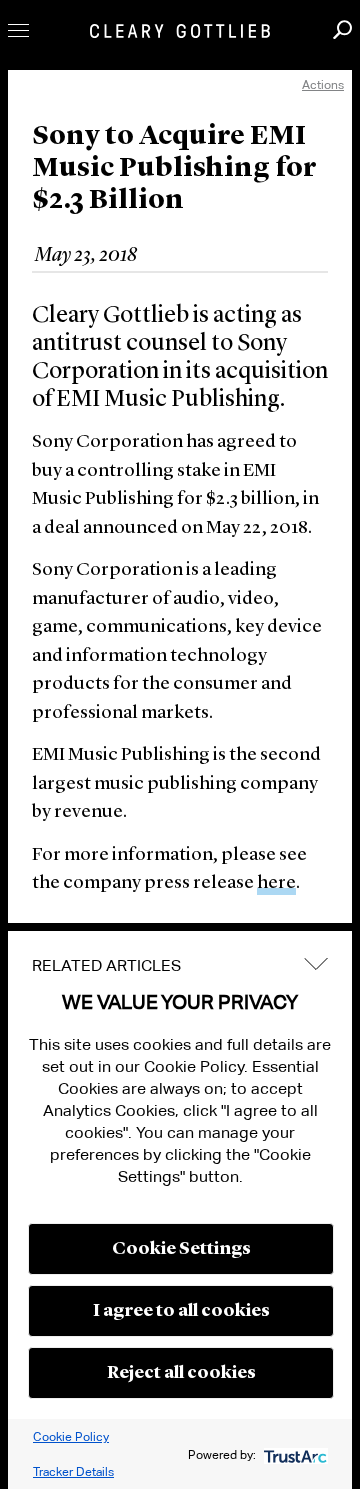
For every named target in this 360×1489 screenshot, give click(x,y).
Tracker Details (73, 1471)
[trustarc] (293, 1454)
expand (316, 963)
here (276, 883)
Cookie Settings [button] (181, 1249)
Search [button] (342, 29)
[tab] (180, 966)
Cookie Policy (71, 1436)
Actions (323, 84)
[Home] (180, 31)
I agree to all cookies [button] (181, 1311)
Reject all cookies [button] (181, 1373)
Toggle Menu (18, 30)
